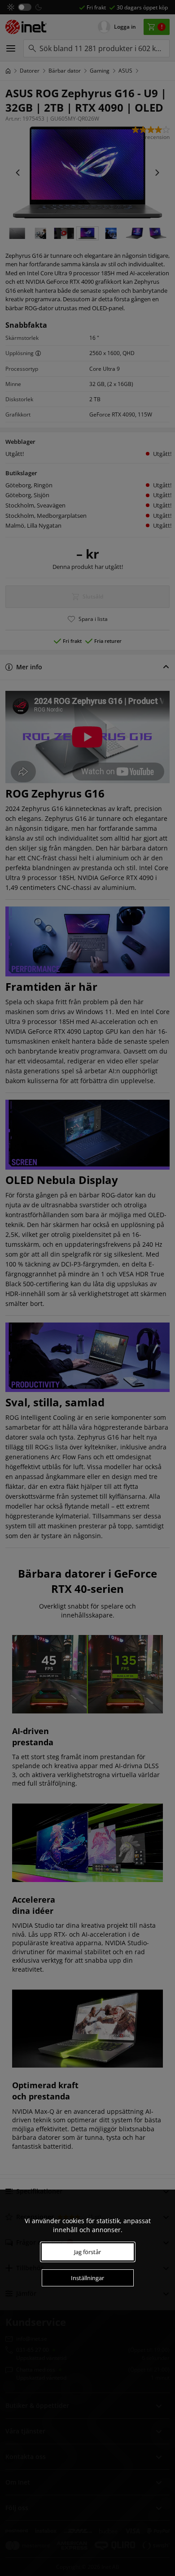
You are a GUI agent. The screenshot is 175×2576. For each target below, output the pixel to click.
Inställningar (87, 2278)
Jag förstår (87, 2252)
